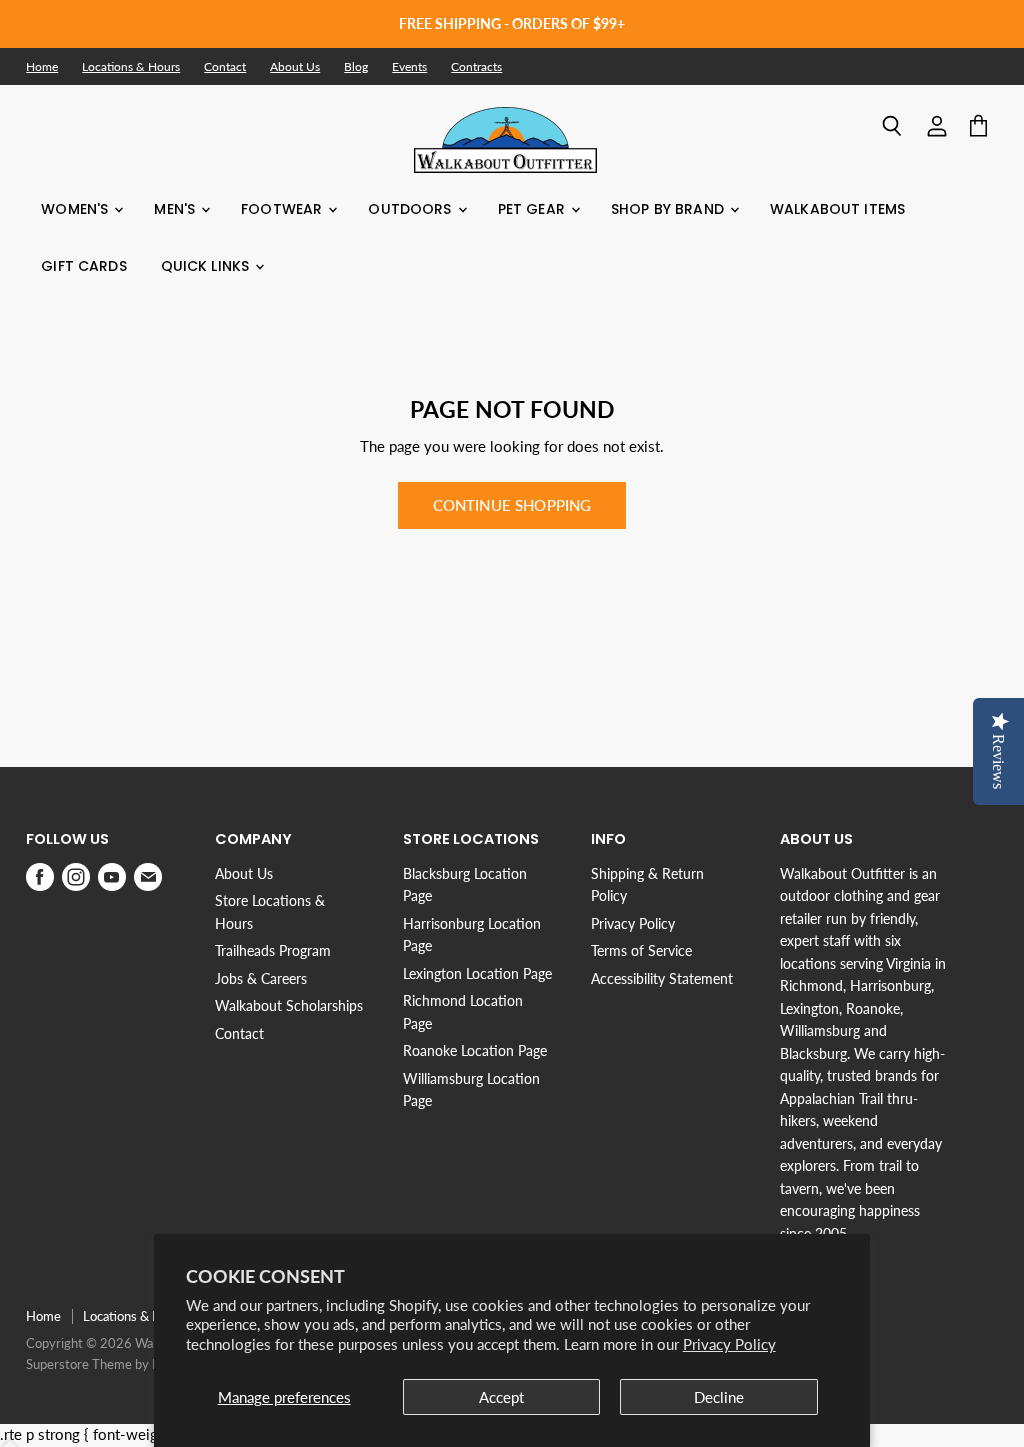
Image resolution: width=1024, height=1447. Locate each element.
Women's (76, 209)
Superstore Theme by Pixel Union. (122, 1364)
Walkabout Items (837, 209)
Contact (225, 67)
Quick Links (207, 266)
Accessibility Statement (662, 978)
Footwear (283, 209)
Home (42, 67)
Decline (719, 1397)
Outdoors (411, 209)
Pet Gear (533, 209)
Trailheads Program (273, 950)
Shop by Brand (669, 209)
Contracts (476, 67)
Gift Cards (83, 266)
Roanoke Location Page (475, 1050)
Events (409, 67)
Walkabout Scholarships (289, 1005)
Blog (356, 67)
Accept (501, 1397)
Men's (176, 209)
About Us (295, 67)
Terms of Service (641, 950)
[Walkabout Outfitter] (505, 140)
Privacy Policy (729, 1344)
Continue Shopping (512, 505)
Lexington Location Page (477, 973)
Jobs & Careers (261, 978)
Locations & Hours (131, 67)
